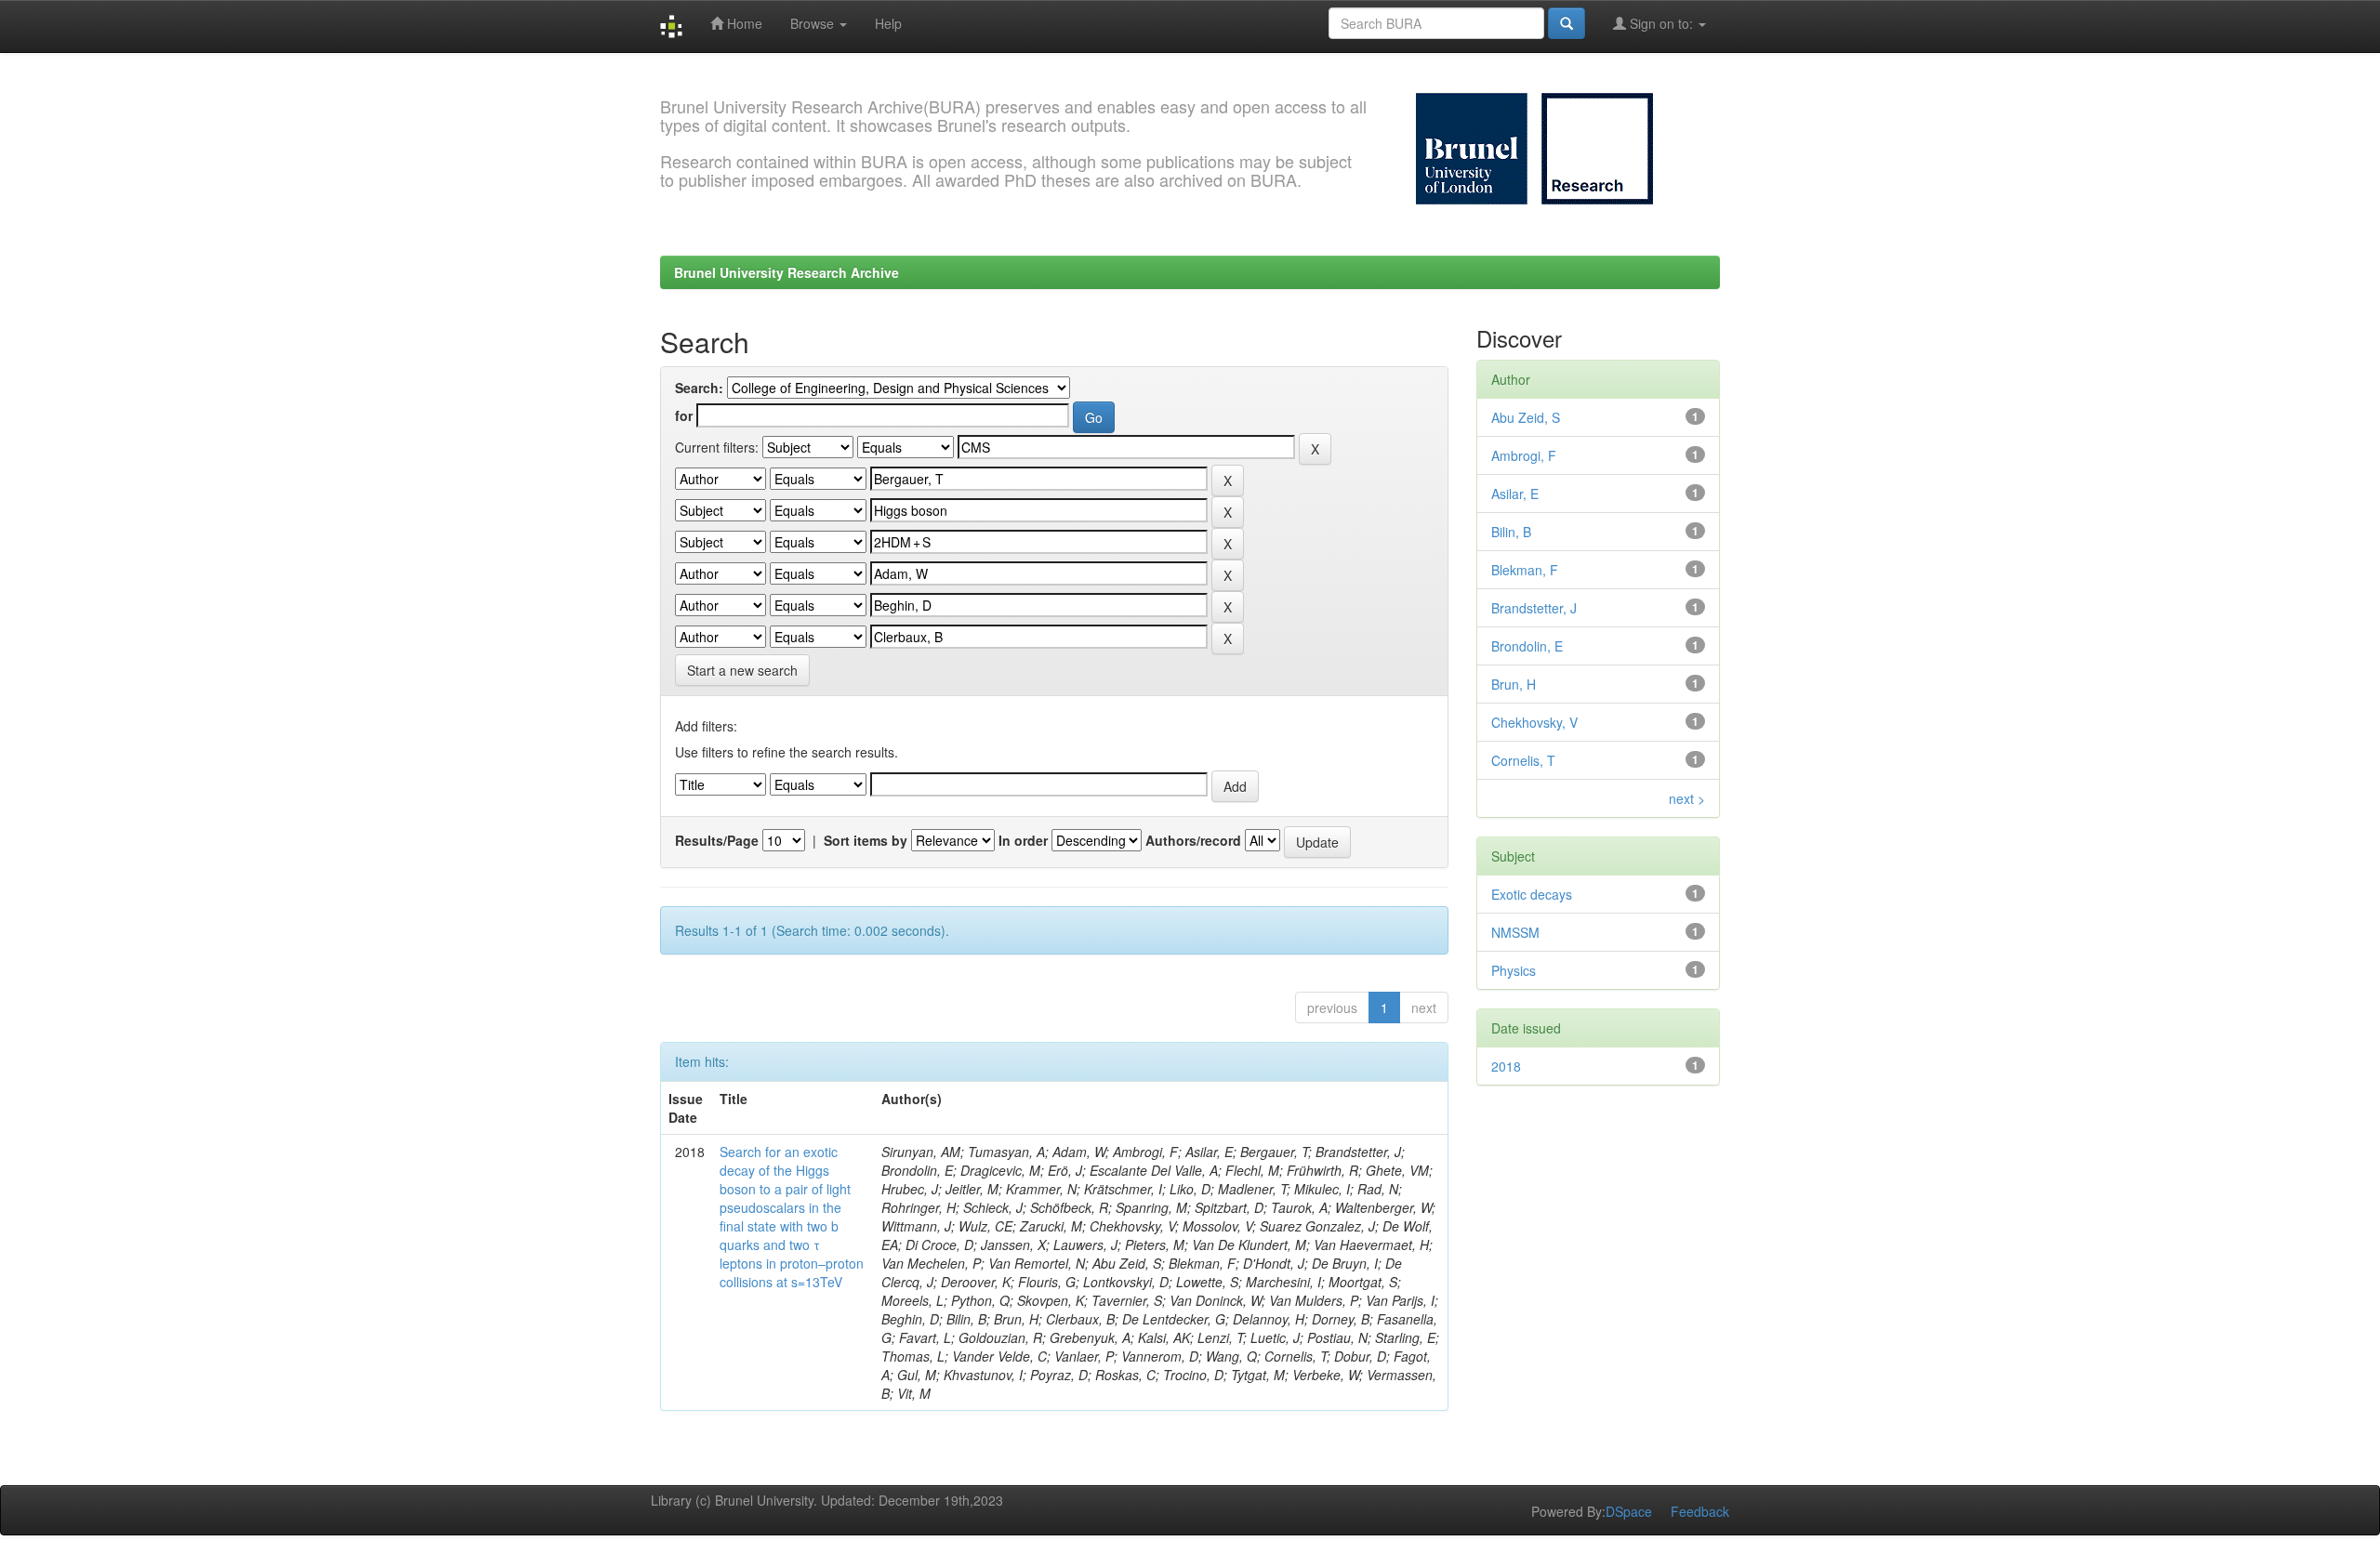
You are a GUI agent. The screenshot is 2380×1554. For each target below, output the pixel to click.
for (684, 415)
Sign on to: (1661, 23)
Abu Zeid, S (1526, 417)
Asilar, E (1515, 494)
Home (743, 23)
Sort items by (866, 840)
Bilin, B (1511, 532)
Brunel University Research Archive (787, 272)
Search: (699, 388)
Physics (1514, 970)
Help (888, 23)
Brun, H (1514, 684)
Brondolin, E (1527, 646)
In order (1023, 840)
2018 (1506, 1066)
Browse (814, 23)
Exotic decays (1532, 894)
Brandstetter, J (1534, 608)
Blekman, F (1525, 570)
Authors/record (1193, 840)
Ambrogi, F (1524, 455)
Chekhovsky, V (1534, 722)
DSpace (1629, 1511)
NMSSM (1515, 932)
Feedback (1700, 1511)
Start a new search (742, 670)
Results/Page (717, 840)
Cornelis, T (1523, 760)
